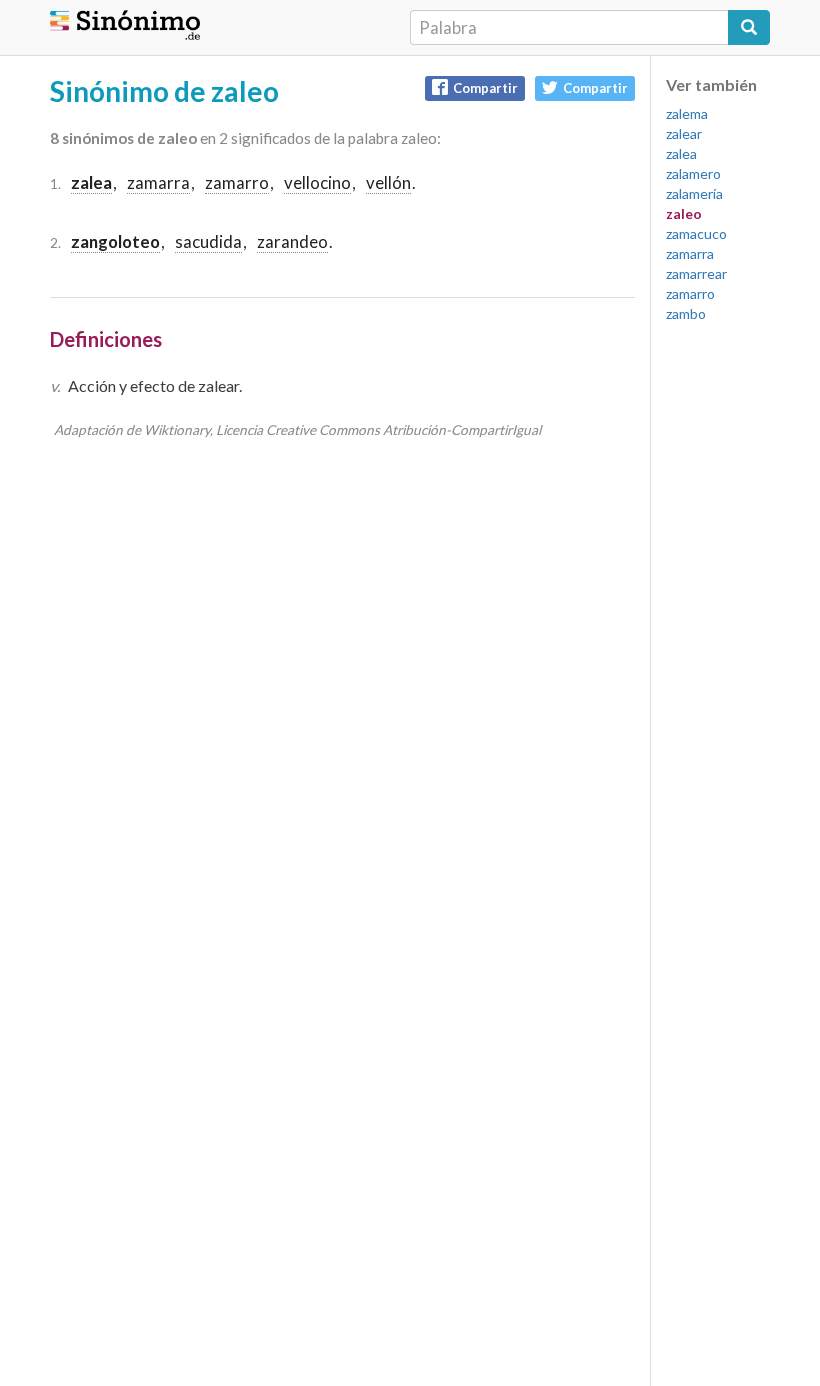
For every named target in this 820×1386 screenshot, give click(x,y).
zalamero (693, 173)
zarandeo (292, 241)
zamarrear (696, 273)
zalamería (694, 193)
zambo (686, 313)
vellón (388, 182)
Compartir (485, 88)
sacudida (208, 241)
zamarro (237, 182)
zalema (687, 113)
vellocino (317, 182)
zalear (684, 133)
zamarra (158, 182)
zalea (681, 153)
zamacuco (696, 233)
